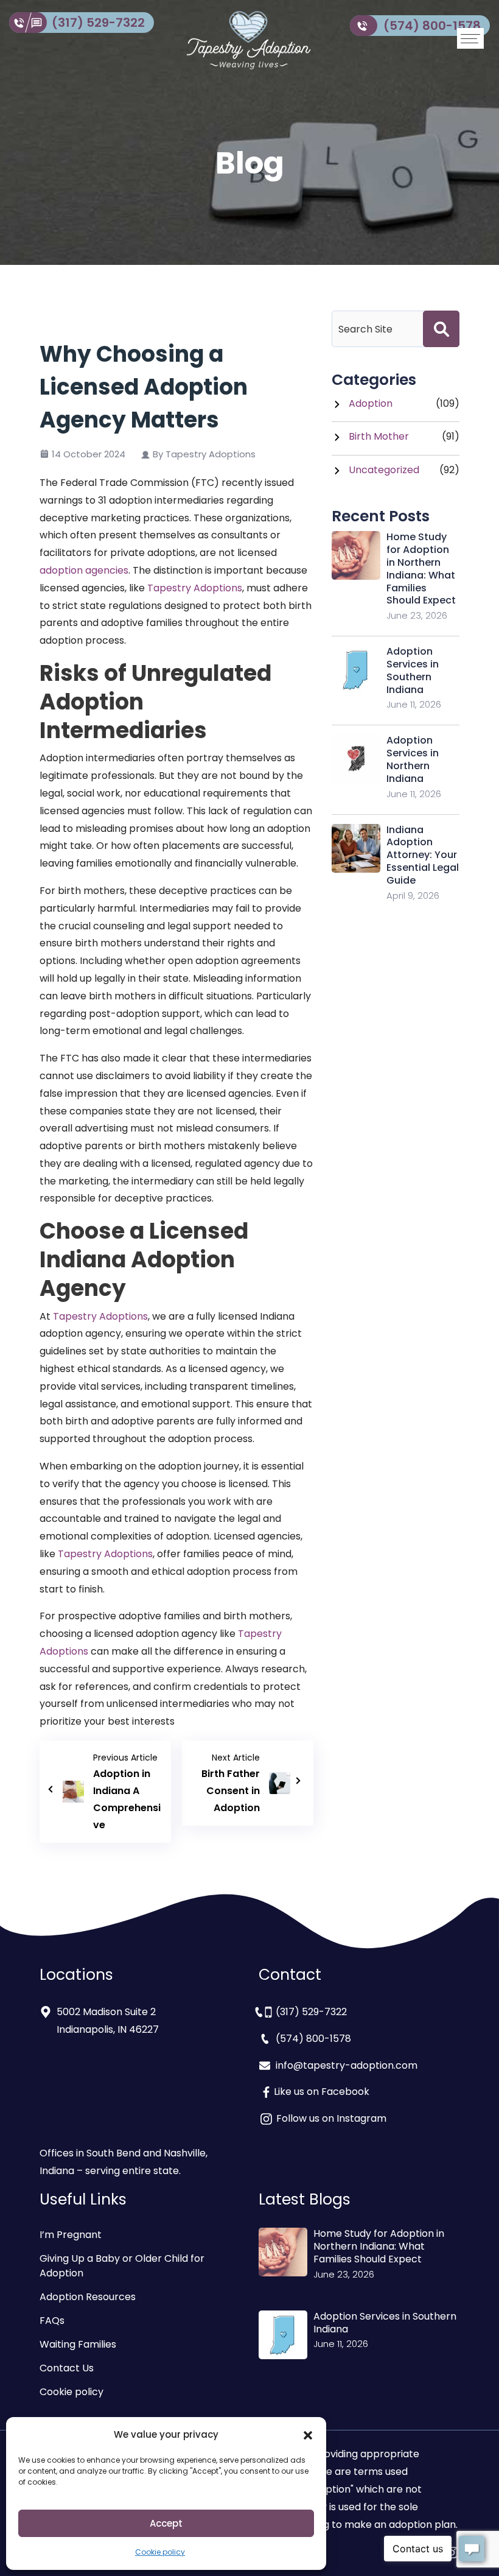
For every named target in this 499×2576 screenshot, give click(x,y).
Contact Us (67, 2368)
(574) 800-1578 (432, 26)
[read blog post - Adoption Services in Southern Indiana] (356, 670)
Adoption (371, 403)
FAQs (52, 2321)
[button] (308, 2435)
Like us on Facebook (322, 2092)
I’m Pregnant (71, 2235)
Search (441, 329)
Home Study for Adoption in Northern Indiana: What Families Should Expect (421, 568)
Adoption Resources (88, 2297)
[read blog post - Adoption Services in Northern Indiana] (356, 758)
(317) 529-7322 (98, 23)
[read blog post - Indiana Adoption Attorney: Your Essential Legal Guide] (356, 847)
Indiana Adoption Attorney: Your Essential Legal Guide (423, 855)
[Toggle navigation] (470, 38)
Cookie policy (160, 2552)
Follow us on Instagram (330, 2118)
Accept (166, 2523)
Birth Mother (379, 436)
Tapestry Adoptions (195, 588)
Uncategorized (384, 470)
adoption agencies (84, 570)
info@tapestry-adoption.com (347, 2065)
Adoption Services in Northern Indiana (413, 759)
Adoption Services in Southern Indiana (413, 670)
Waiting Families (78, 2344)
